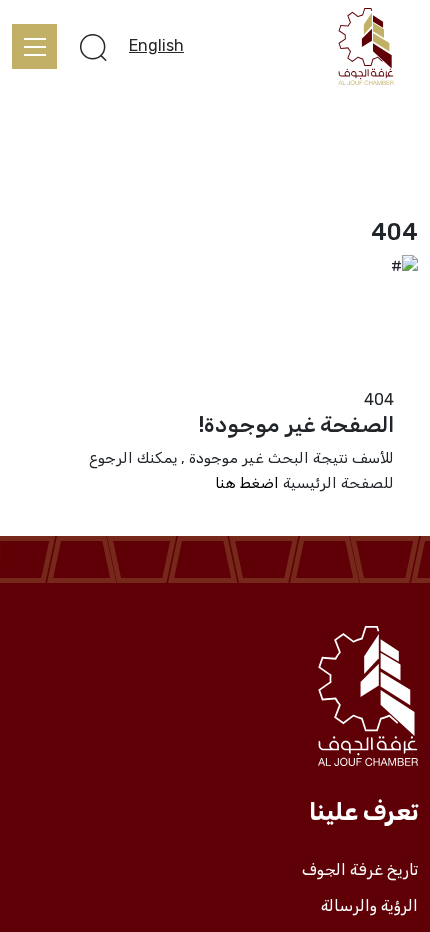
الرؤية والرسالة (369, 906)
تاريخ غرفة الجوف (360, 870)
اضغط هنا (247, 483)
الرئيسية (391, 375)
